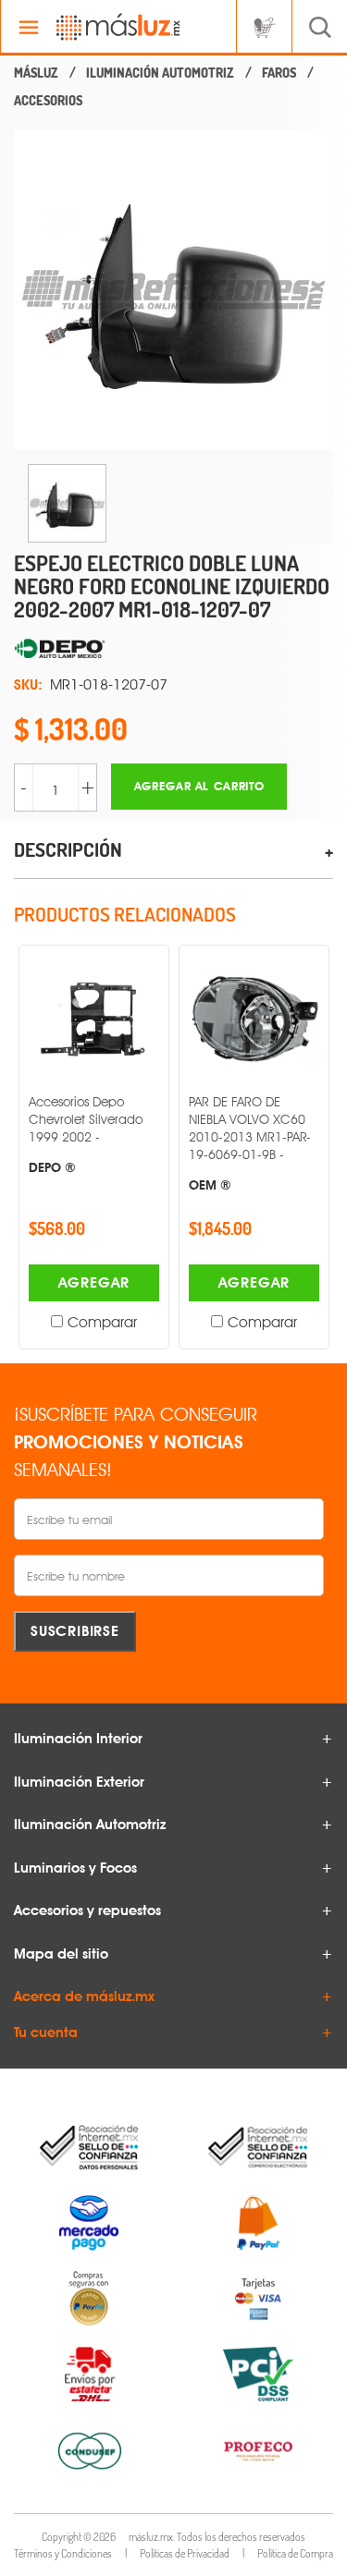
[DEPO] (173, 650)
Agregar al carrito (199, 786)
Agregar (94, 1282)
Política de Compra (295, 2553)
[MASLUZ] (36, 73)
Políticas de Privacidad (185, 2553)
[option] (173, 290)
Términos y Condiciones (63, 2553)
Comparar (102, 1322)
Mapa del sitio (61, 1954)
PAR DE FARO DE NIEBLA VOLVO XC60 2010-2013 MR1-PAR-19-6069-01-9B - (250, 1142)
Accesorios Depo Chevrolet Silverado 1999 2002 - (86, 1134)
